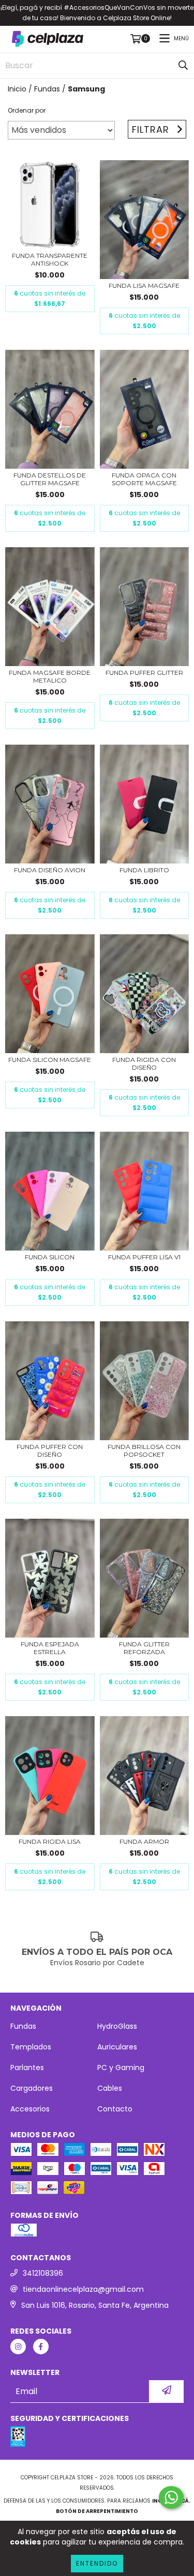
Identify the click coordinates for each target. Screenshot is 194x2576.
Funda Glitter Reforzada (144, 1648)
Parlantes (27, 2068)
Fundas (47, 89)
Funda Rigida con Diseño (144, 1063)
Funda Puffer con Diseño (50, 1451)
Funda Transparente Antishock (50, 259)
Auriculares (117, 2047)
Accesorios (30, 2109)
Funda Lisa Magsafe (144, 286)
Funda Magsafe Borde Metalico (50, 676)
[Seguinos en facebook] (41, 2347)
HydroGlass (117, 2026)
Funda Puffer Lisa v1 (144, 1257)
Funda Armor (144, 1841)
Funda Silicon (50, 1257)
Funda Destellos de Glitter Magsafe (50, 479)
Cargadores (32, 2088)
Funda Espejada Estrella (50, 1648)
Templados (31, 2047)
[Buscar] (183, 66)
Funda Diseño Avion (50, 870)
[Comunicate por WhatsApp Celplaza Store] (171, 2497)
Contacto (115, 2109)
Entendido (97, 2563)
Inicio (17, 89)
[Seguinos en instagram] (18, 2347)
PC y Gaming (121, 2068)
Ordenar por (27, 110)
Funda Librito (144, 870)
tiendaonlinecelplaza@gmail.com (83, 2289)
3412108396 (43, 2273)
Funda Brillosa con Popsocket (144, 1451)
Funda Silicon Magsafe (50, 1060)
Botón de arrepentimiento (97, 2511)
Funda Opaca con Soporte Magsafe (144, 479)
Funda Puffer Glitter (144, 673)
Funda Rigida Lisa (50, 1841)
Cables (110, 2088)
